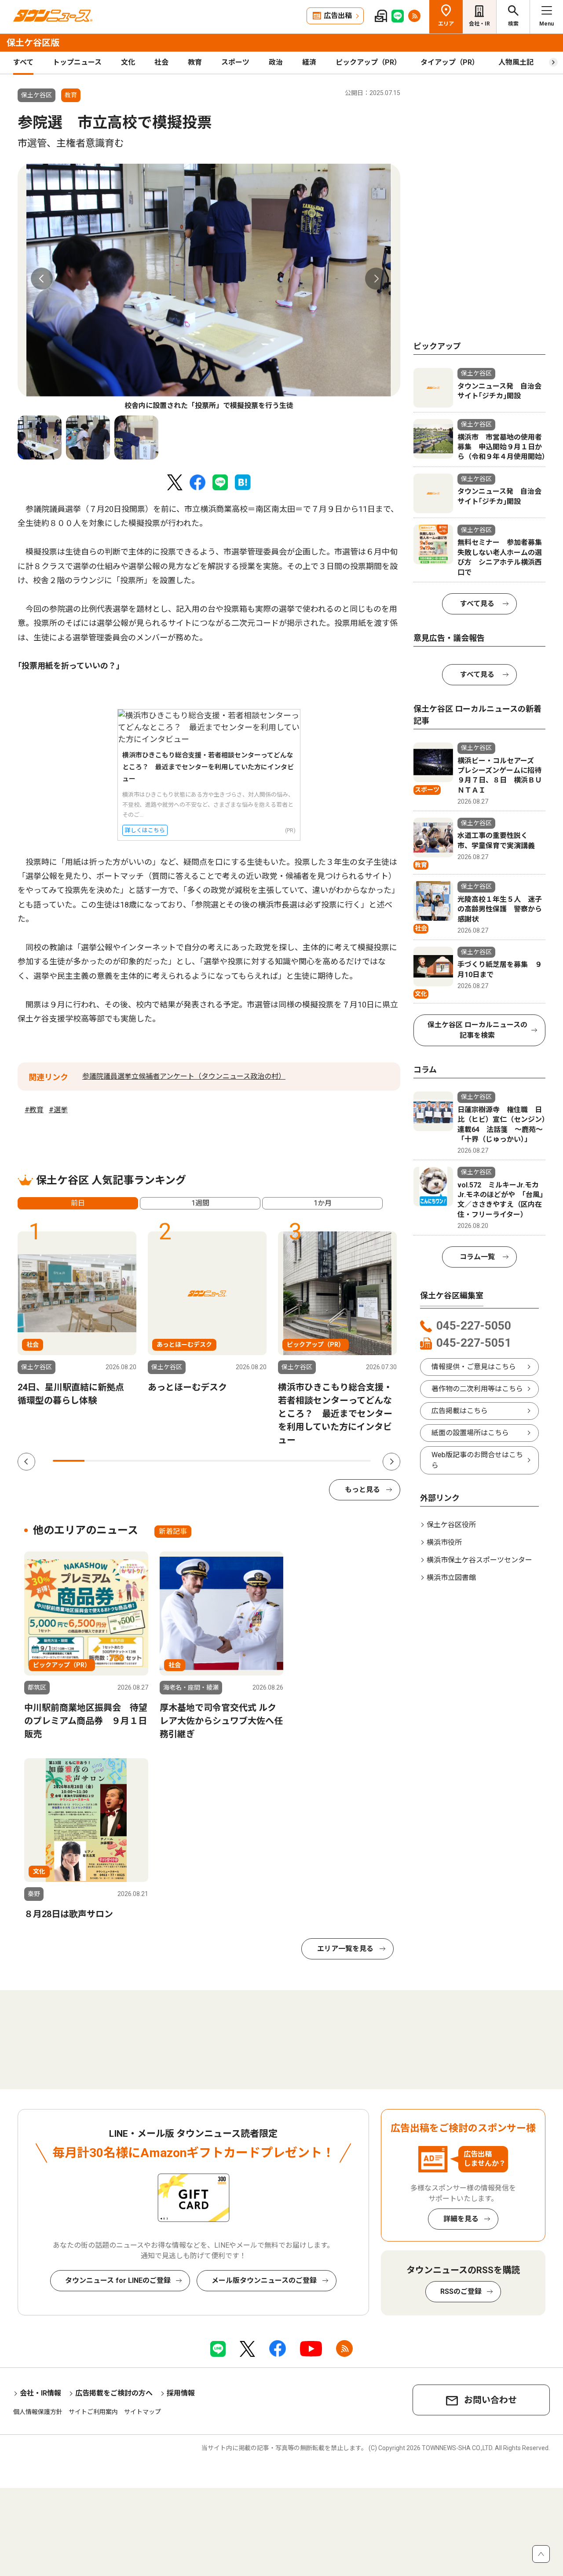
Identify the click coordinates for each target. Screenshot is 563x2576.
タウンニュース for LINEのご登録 (118, 2280)
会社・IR (479, 24)
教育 (195, 62)
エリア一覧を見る (345, 1949)
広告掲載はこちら (460, 1411)
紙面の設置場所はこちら (470, 1433)
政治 (276, 62)
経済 (309, 62)
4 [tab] (164, 1461)
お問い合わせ (490, 2400)
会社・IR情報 (40, 2393)
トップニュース (77, 62)
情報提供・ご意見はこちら (474, 1367)
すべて (23, 62)
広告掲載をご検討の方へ (114, 2393)
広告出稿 (338, 16)
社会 (161, 62)
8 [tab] (291, 1461)
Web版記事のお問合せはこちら (477, 1460)
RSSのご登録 (461, 2291)
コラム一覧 (477, 1257)
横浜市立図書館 (451, 1578)
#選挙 (58, 1110)
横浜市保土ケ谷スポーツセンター (479, 1560)
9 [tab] (323, 1461)
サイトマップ (143, 2412)
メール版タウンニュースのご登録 (264, 2280)
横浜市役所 (444, 1542)
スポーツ (235, 62)
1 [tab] (69, 1461)
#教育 (34, 1110)
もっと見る (362, 1490)
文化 (128, 62)
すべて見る (477, 604)
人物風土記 (516, 62)
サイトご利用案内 (93, 2412)
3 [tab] (132, 1461)
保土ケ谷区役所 (451, 1525)
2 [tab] (100, 1461)
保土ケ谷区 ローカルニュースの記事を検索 (477, 1030)
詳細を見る (461, 2219)
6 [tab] (228, 1461)
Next (376, 279)
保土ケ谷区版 (33, 43)
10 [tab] (355, 1461)
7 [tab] (260, 1461)
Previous (42, 279)
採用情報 (181, 2393)
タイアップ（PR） (450, 62)
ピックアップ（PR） (368, 62)
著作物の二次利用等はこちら (477, 1389)
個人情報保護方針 (38, 2412)
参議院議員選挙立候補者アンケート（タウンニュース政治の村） (184, 1076)
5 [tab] (196, 1461)
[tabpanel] (209, 287)
